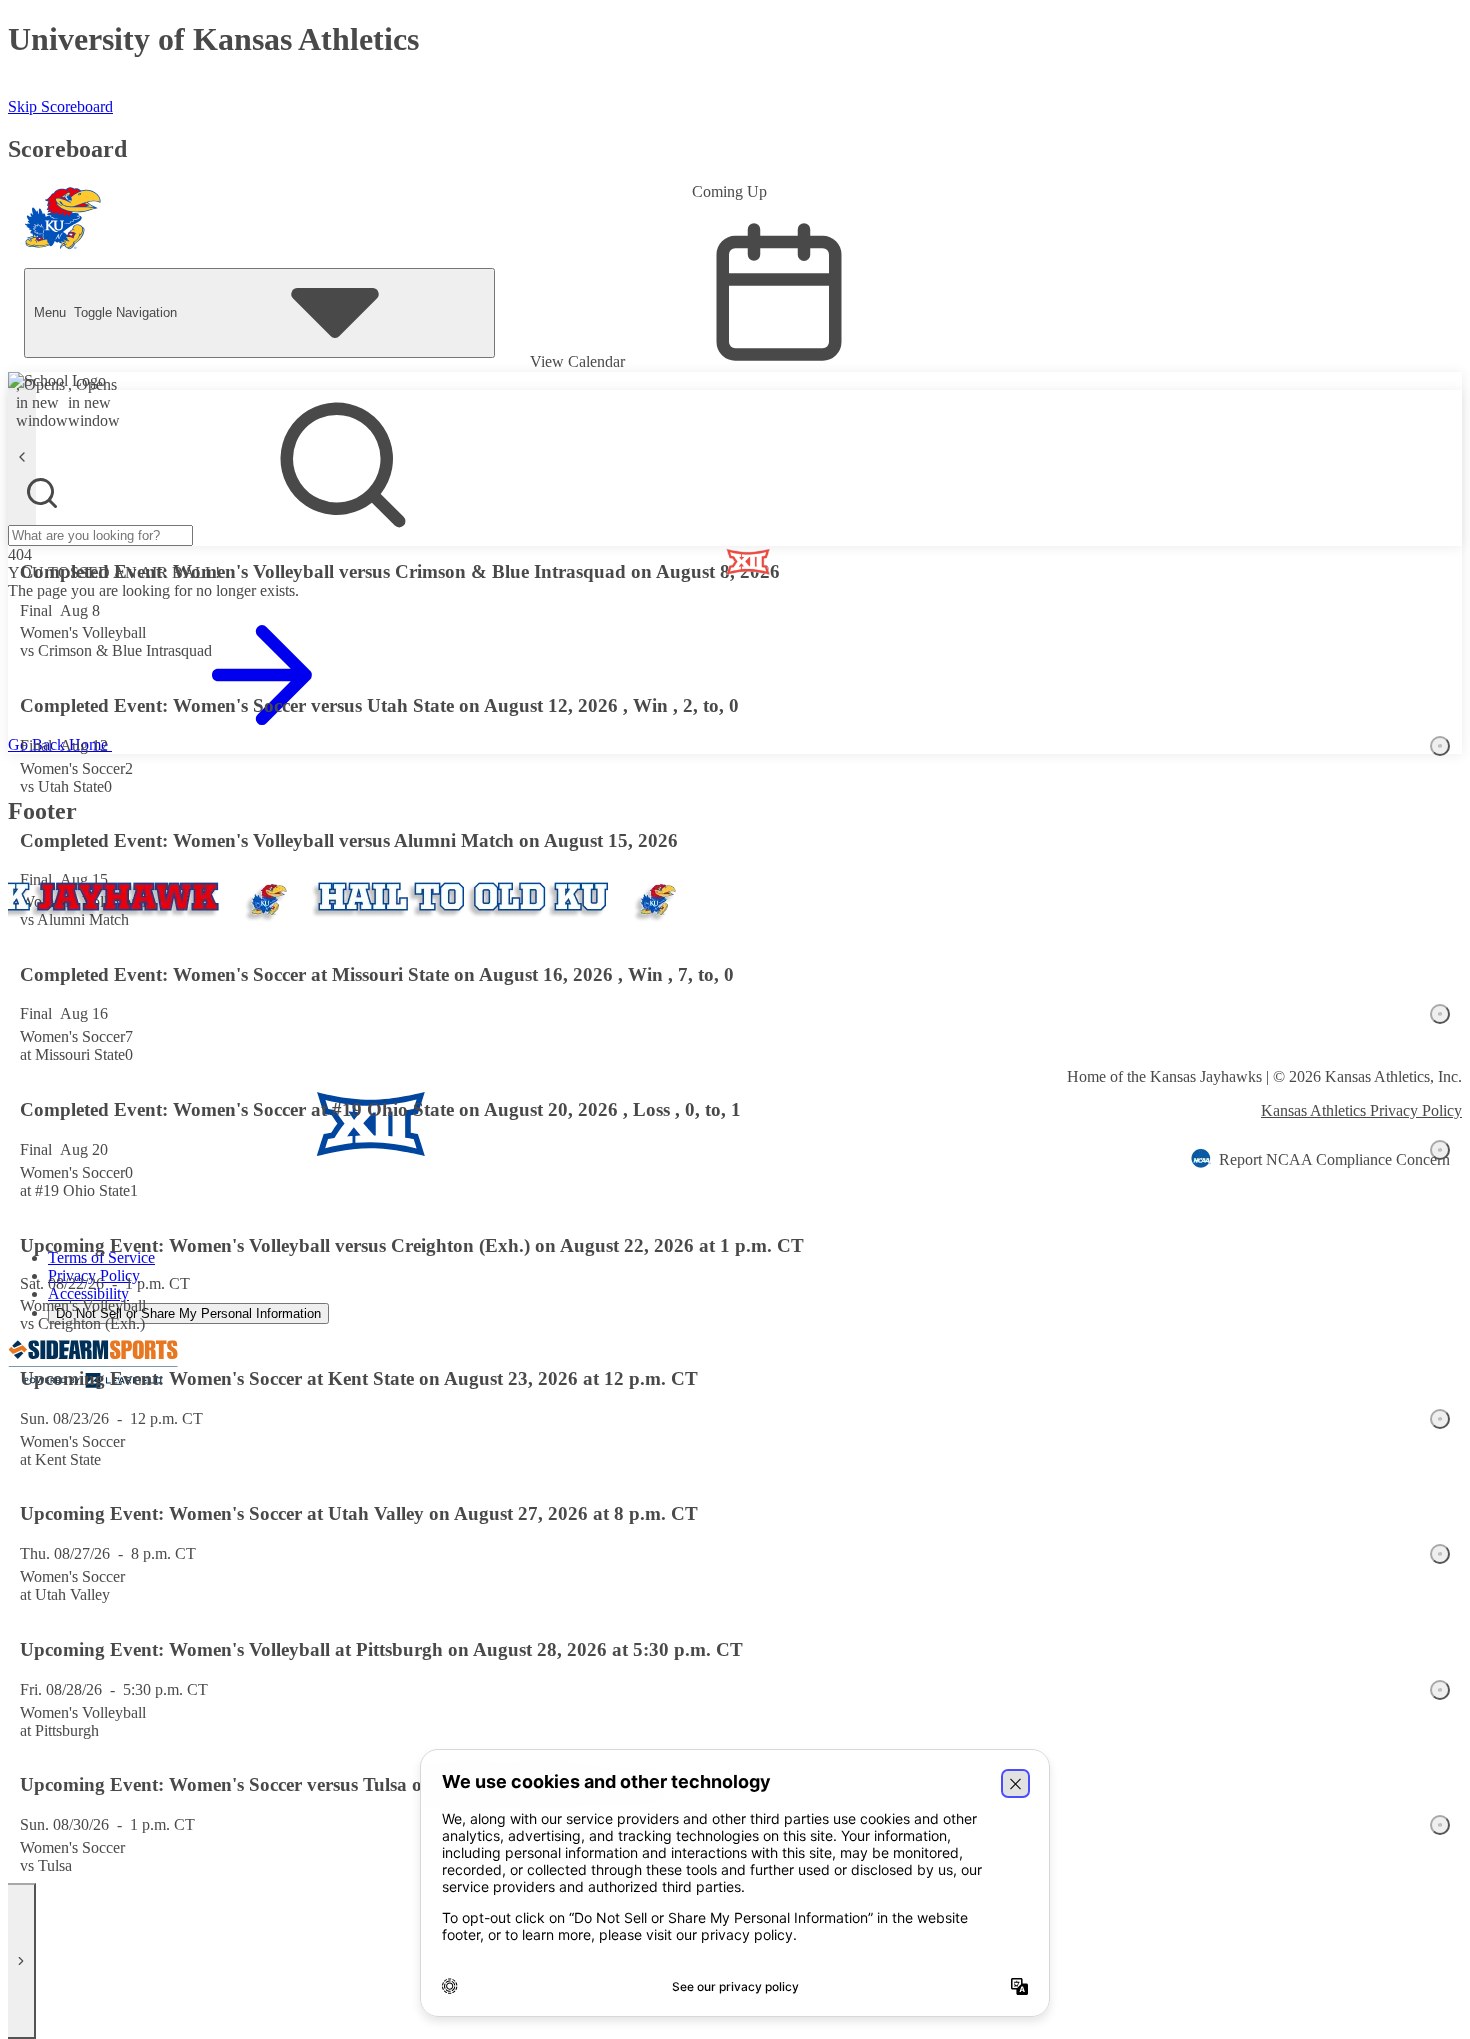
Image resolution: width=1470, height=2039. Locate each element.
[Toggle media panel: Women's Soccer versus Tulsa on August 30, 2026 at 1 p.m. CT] (1440, 1825)
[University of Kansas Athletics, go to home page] (63, 223)
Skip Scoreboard (60, 106)
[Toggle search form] (42, 493)
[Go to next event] (22, 1961)
